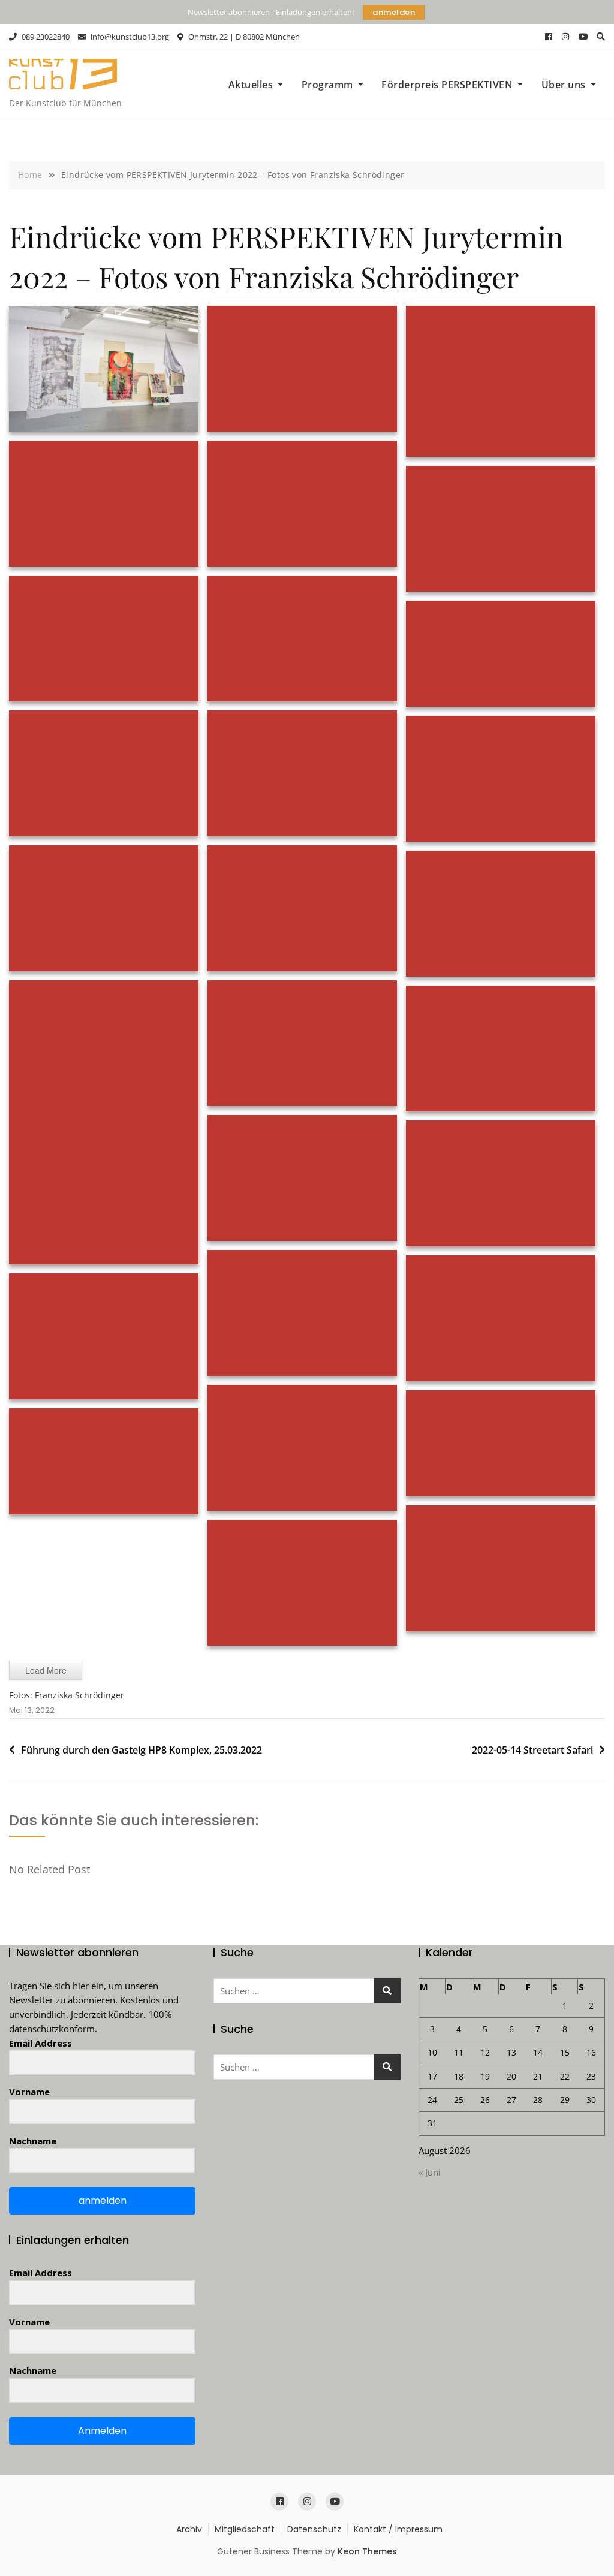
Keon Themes (367, 2551)
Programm (327, 85)
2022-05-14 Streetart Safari (532, 1750)
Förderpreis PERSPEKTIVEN (447, 85)
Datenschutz (314, 2529)
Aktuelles (251, 85)
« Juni (430, 2172)
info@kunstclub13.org (129, 37)
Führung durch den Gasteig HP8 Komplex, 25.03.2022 (142, 1750)
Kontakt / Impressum (398, 2529)
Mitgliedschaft (245, 2529)
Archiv (189, 2529)
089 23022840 (45, 37)
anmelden (394, 12)
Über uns (564, 85)
